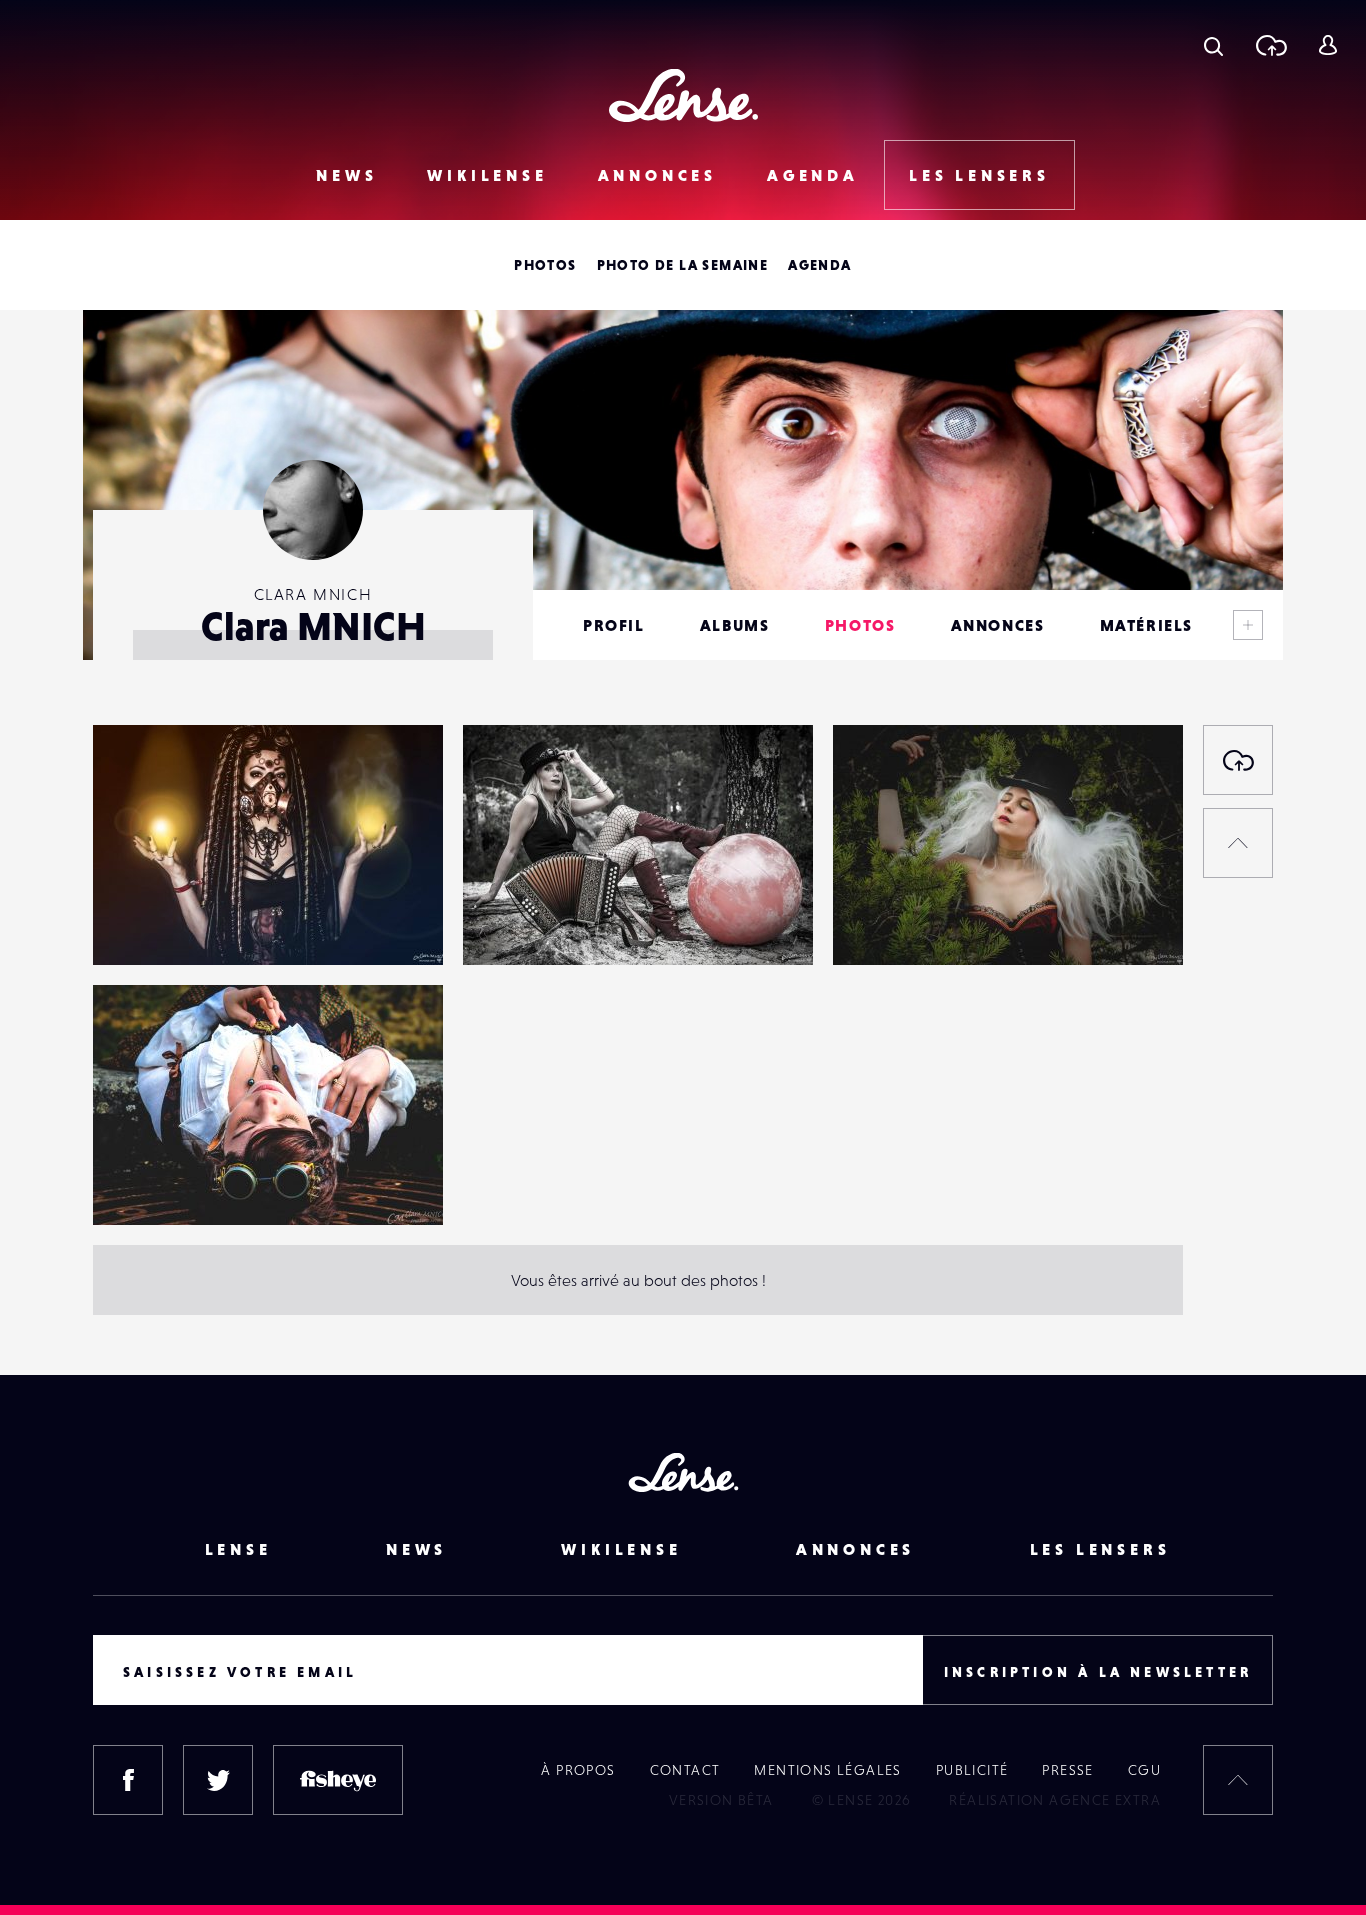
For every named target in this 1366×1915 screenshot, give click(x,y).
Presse (1067, 1770)
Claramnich (152, 924)
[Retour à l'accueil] (683, 95)
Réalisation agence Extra (1055, 1800)
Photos (545, 265)
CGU (1144, 1770)
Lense (238, 1549)
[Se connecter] (1327, 45)
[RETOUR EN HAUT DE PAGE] (1238, 843)
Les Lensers (979, 175)
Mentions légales (827, 1770)
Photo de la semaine (683, 265)
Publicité (972, 1770)
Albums (735, 625)
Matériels (1146, 625)
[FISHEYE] (338, 1780)
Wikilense (487, 175)
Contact (685, 1770)
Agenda (813, 175)
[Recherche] (1213, 45)
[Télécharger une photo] (1270, 45)
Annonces (657, 175)
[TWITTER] (218, 1780)
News (346, 175)
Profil (614, 625)
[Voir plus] (1248, 625)
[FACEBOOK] (128, 1780)
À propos (578, 1770)
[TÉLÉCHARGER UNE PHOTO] (1238, 760)
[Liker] (398, 780)
